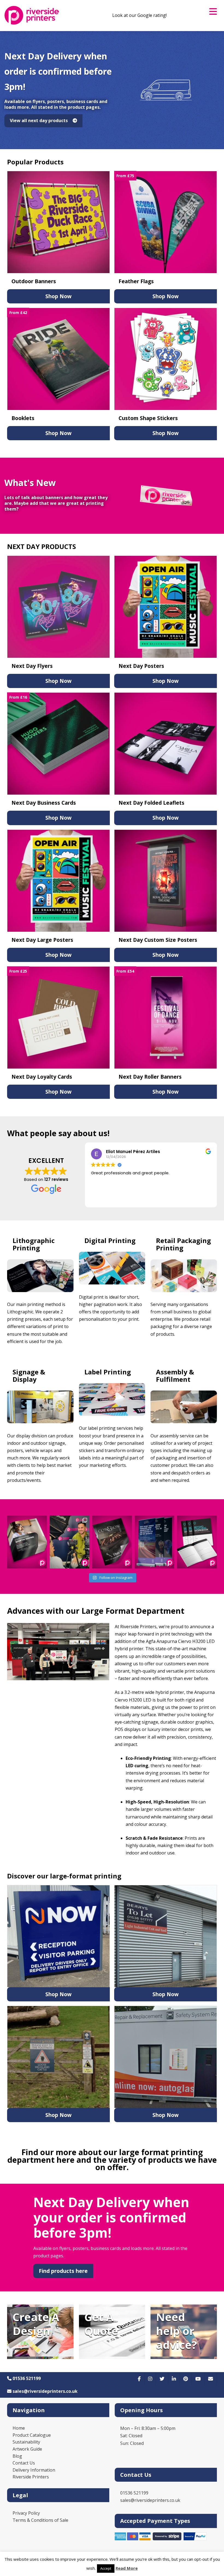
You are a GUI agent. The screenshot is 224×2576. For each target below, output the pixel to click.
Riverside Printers (31, 2477)
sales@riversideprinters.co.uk (45, 2391)
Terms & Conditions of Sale (40, 2520)
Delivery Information (34, 2470)
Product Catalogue (32, 2435)
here (66, 2160)
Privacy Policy (26, 2513)
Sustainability (26, 2442)
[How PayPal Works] (195, 2539)
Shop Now (58, 296)
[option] (112, 90)
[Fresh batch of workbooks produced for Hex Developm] (197, 1542)
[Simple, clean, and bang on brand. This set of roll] (155, 1542)
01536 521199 (26, 2378)
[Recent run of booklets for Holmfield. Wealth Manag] (27, 1542)
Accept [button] (106, 2568)
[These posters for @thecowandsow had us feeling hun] (112, 1542)
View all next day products (40, 120)
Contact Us (24, 2463)
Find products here (63, 2271)
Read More (127, 2568)
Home (19, 2428)
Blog (17, 2456)
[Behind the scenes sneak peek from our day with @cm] (70, 1542)
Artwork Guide (27, 2449)
